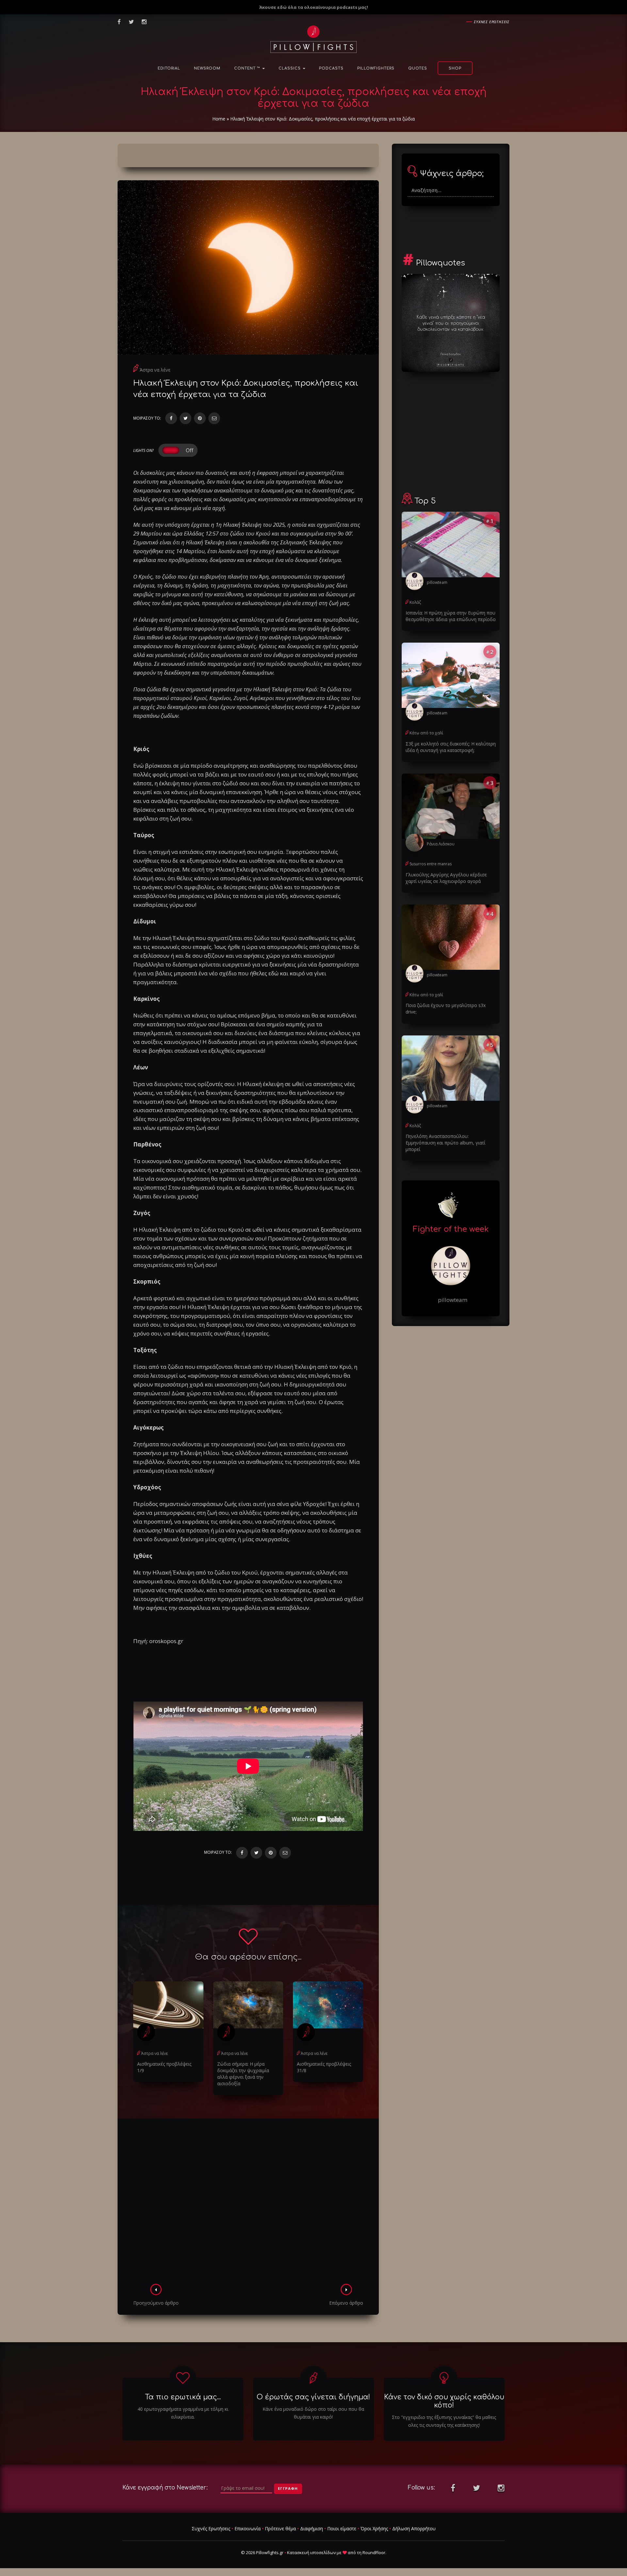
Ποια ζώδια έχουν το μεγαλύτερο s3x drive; (446, 1008)
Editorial (169, 68)
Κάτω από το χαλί (426, 733)
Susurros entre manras (431, 864)
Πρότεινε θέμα (280, 2528)
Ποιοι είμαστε (342, 2528)
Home (219, 119)
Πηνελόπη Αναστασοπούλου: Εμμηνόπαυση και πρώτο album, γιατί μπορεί (445, 1143)
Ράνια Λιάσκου (441, 844)
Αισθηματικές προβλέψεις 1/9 (164, 2067)
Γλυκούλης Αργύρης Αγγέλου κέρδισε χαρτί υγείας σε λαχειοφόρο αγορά (446, 878)
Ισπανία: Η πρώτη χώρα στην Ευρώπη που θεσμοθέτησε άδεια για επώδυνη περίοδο (451, 616)
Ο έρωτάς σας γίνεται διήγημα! (313, 2397)
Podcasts (331, 68)
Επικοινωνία (248, 2528)
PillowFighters (376, 68)
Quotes (418, 68)
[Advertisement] (248, 2203)
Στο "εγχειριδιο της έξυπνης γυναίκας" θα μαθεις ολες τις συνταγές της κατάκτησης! (444, 2421)
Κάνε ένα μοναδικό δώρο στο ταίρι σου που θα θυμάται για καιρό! (313, 2413)
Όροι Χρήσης (374, 2528)
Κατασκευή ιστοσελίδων (311, 2552)
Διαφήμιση (312, 2528)
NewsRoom (207, 68)
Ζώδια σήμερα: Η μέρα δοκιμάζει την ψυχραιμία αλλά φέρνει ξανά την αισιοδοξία (243, 2074)
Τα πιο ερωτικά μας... (183, 2397)
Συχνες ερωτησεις (492, 22)
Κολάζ (415, 602)
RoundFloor (374, 2552)
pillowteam (437, 582)
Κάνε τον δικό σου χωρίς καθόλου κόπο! (444, 2401)
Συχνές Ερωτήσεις (211, 2528)
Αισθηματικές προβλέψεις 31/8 (324, 2067)
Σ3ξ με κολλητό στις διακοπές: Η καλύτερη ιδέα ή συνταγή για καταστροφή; (451, 747)
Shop (455, 68)
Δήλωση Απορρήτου (414, 2528)
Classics (290, 68)
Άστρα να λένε (155, 370)
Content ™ (248, 68)
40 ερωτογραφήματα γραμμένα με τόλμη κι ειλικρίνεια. (183, 2413)
